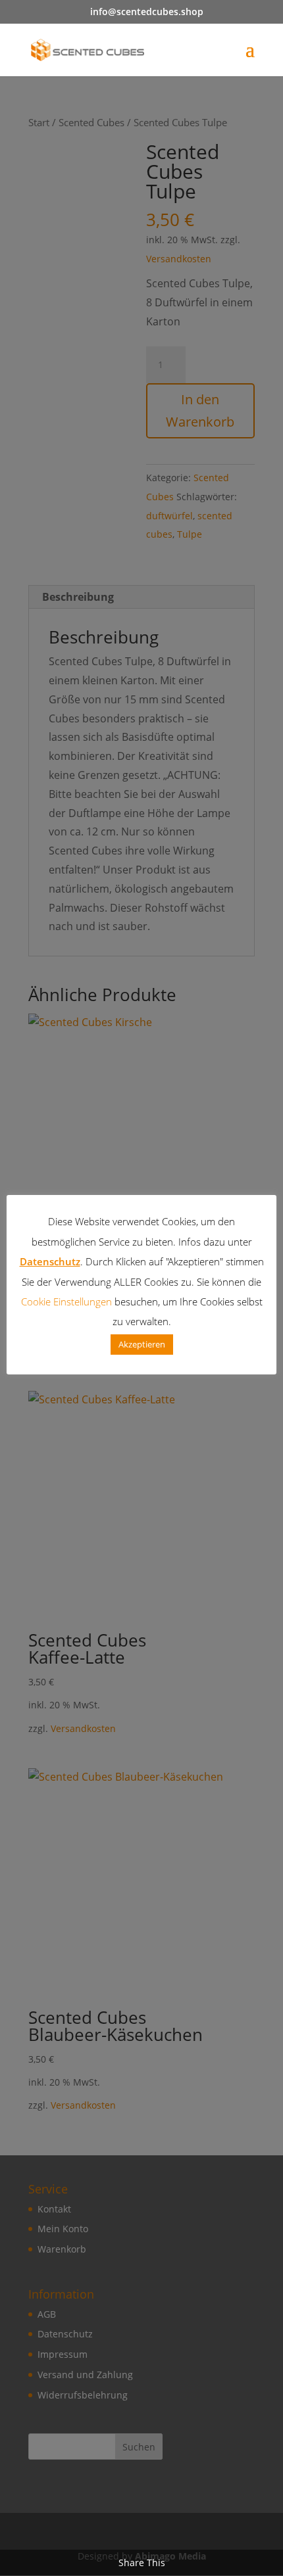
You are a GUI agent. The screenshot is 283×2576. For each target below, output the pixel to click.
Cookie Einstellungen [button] (66, 1301)
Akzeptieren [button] (142, 1344)
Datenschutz (50, 1261)
